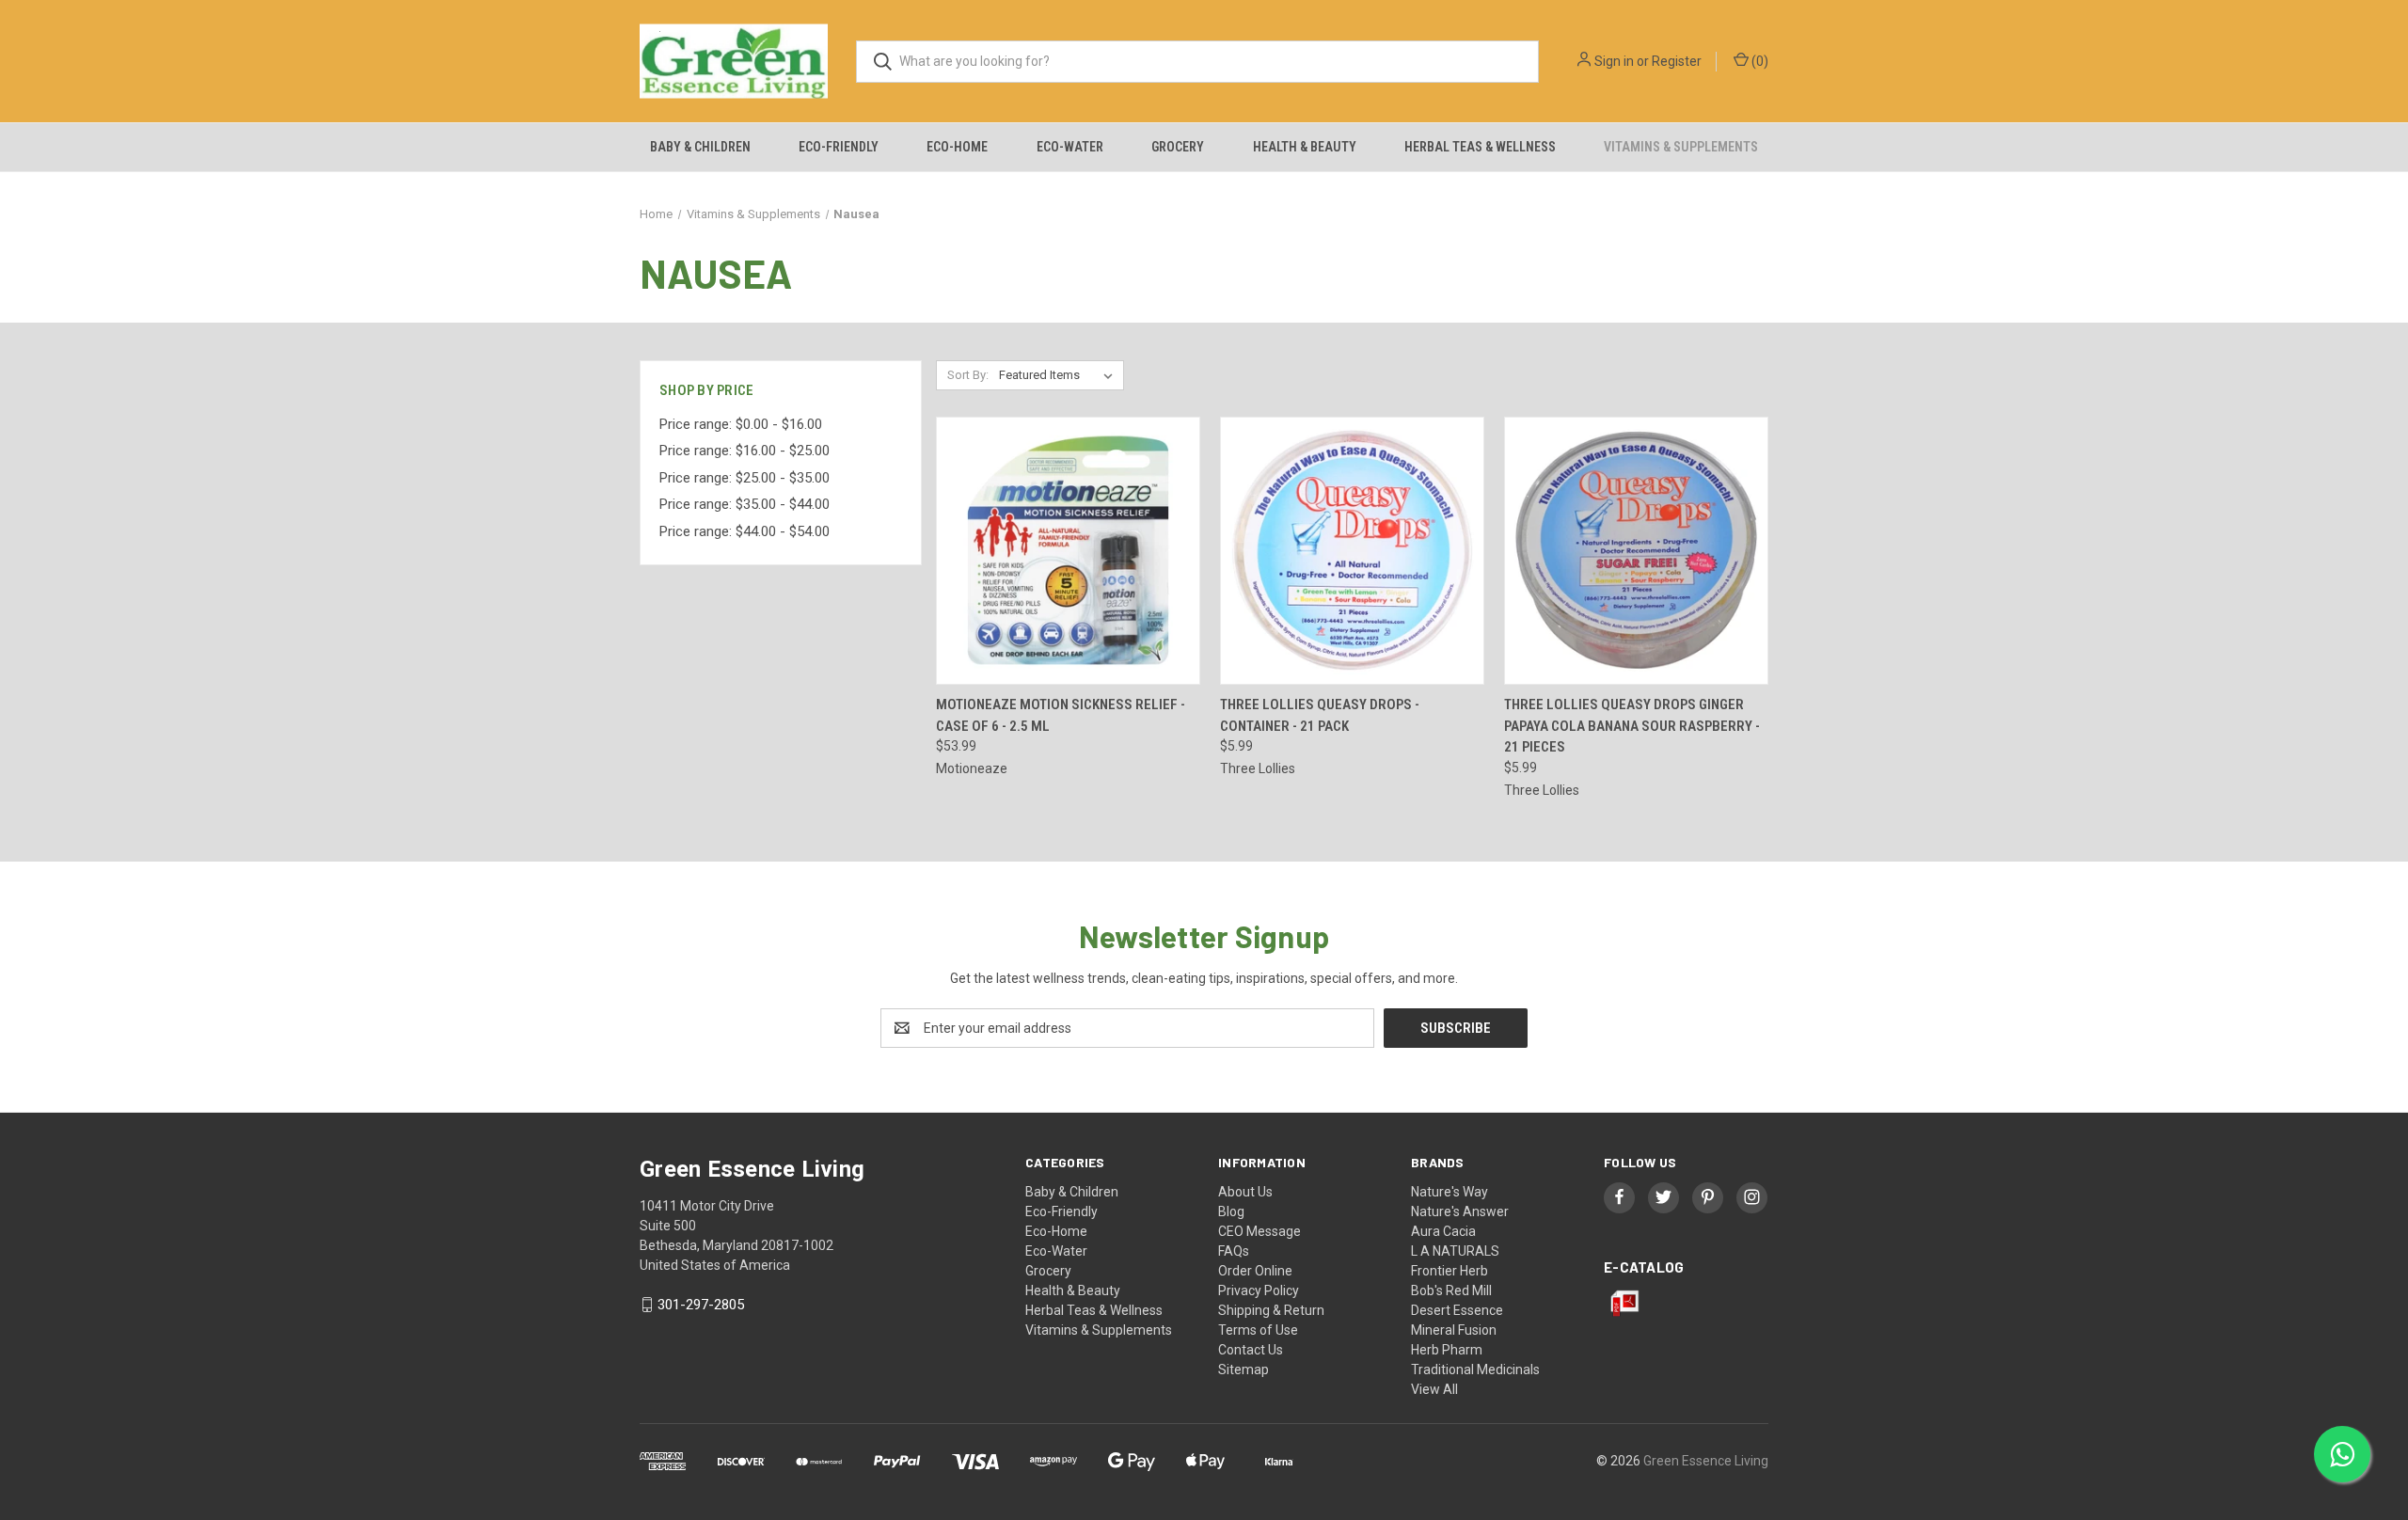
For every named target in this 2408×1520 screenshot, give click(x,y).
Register (1677, 61)
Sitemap (1244, 1370)
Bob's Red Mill (1451, 1290)
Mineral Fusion (1454, 1330)
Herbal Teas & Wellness (1480, 147)
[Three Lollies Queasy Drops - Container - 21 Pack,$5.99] (1352, 551)
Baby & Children (700, 147)
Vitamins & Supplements (1681, 147)
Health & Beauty (1305, 147)
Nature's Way (1450, 1192)
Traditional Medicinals (1475, 1370)
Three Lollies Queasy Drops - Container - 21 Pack (1320, 715)
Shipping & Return (1271, 1310)
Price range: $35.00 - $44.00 (745, 504)
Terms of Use (1258, 1330)
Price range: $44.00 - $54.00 (745, 531)
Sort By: (968, 375)
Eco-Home (957, 147)
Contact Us (1251, 1350)
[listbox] (1060, 375)
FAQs (1234, 1251)
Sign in (1614, 61)
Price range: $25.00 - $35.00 (745, 478)
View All (1434, 1389)
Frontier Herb (1450, 1271)
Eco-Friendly (839, 147)
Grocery (1178, 147)
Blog (1231, 1211)
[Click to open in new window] (1619, 1197)
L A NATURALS (1455, 1251)
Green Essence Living (1706, 1461)
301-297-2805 (701, 1305)
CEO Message (1259, 1231)
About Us (1245, 1192)
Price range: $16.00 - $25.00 (745, 451)
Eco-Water (1070, 147)
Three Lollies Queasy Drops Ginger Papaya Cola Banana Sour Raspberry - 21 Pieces (1632, 726)
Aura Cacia (1443, 1231)
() (1758, 61)
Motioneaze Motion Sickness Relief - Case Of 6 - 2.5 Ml (1061, 715)
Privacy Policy (1259, 1290)
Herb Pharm (1447, 1350)
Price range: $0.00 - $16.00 (741, 424)
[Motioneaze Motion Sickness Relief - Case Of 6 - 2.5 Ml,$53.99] (1068, 551)
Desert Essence (1457, 1310)
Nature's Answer (1460, 1211)
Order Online (1255, 1271)
